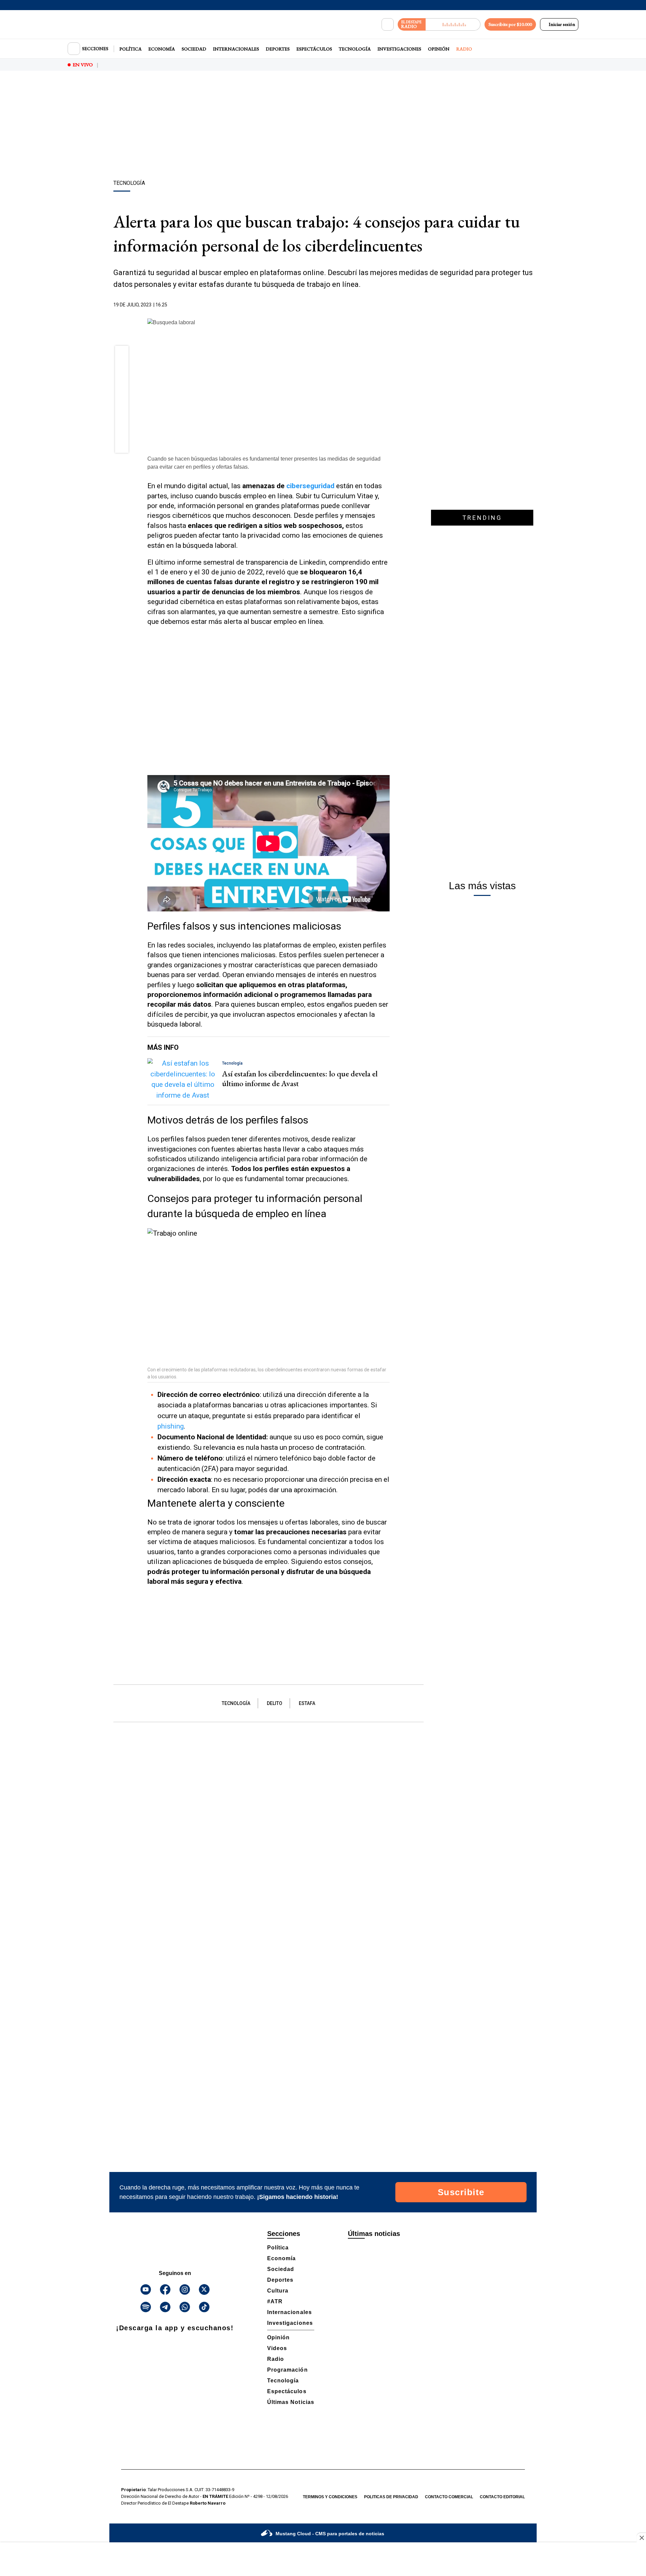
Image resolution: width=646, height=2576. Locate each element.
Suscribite (461, 2192)
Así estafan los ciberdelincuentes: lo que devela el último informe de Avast (300, 1078)
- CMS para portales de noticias (330, 2534)
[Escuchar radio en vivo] (453, 24)
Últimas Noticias (291, 2402)
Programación (288, 2370)
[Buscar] (388, 25)
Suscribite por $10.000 (510, 24)
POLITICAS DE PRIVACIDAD (391, 2497)
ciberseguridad (310, 486)
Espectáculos (314, 49)
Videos (277, 2348)
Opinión (439, 49)
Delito (275, 1703)
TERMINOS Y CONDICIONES (330, 2497)
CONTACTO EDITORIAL (502, 2497)
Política (131, 49)
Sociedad (194, 49)
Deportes (278, 49)
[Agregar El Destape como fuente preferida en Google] (388, 305)
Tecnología (355, 49)
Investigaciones (399, 49)
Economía (162, 49)
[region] (323, 126)
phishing (171, 1426)
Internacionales (236, 49)
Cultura (278, 2291)
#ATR (275, 2301)
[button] (122, 355)
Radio (464, 49)
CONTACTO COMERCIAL (449, 2497)
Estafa (307, 1703)
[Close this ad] (641, 2538)
